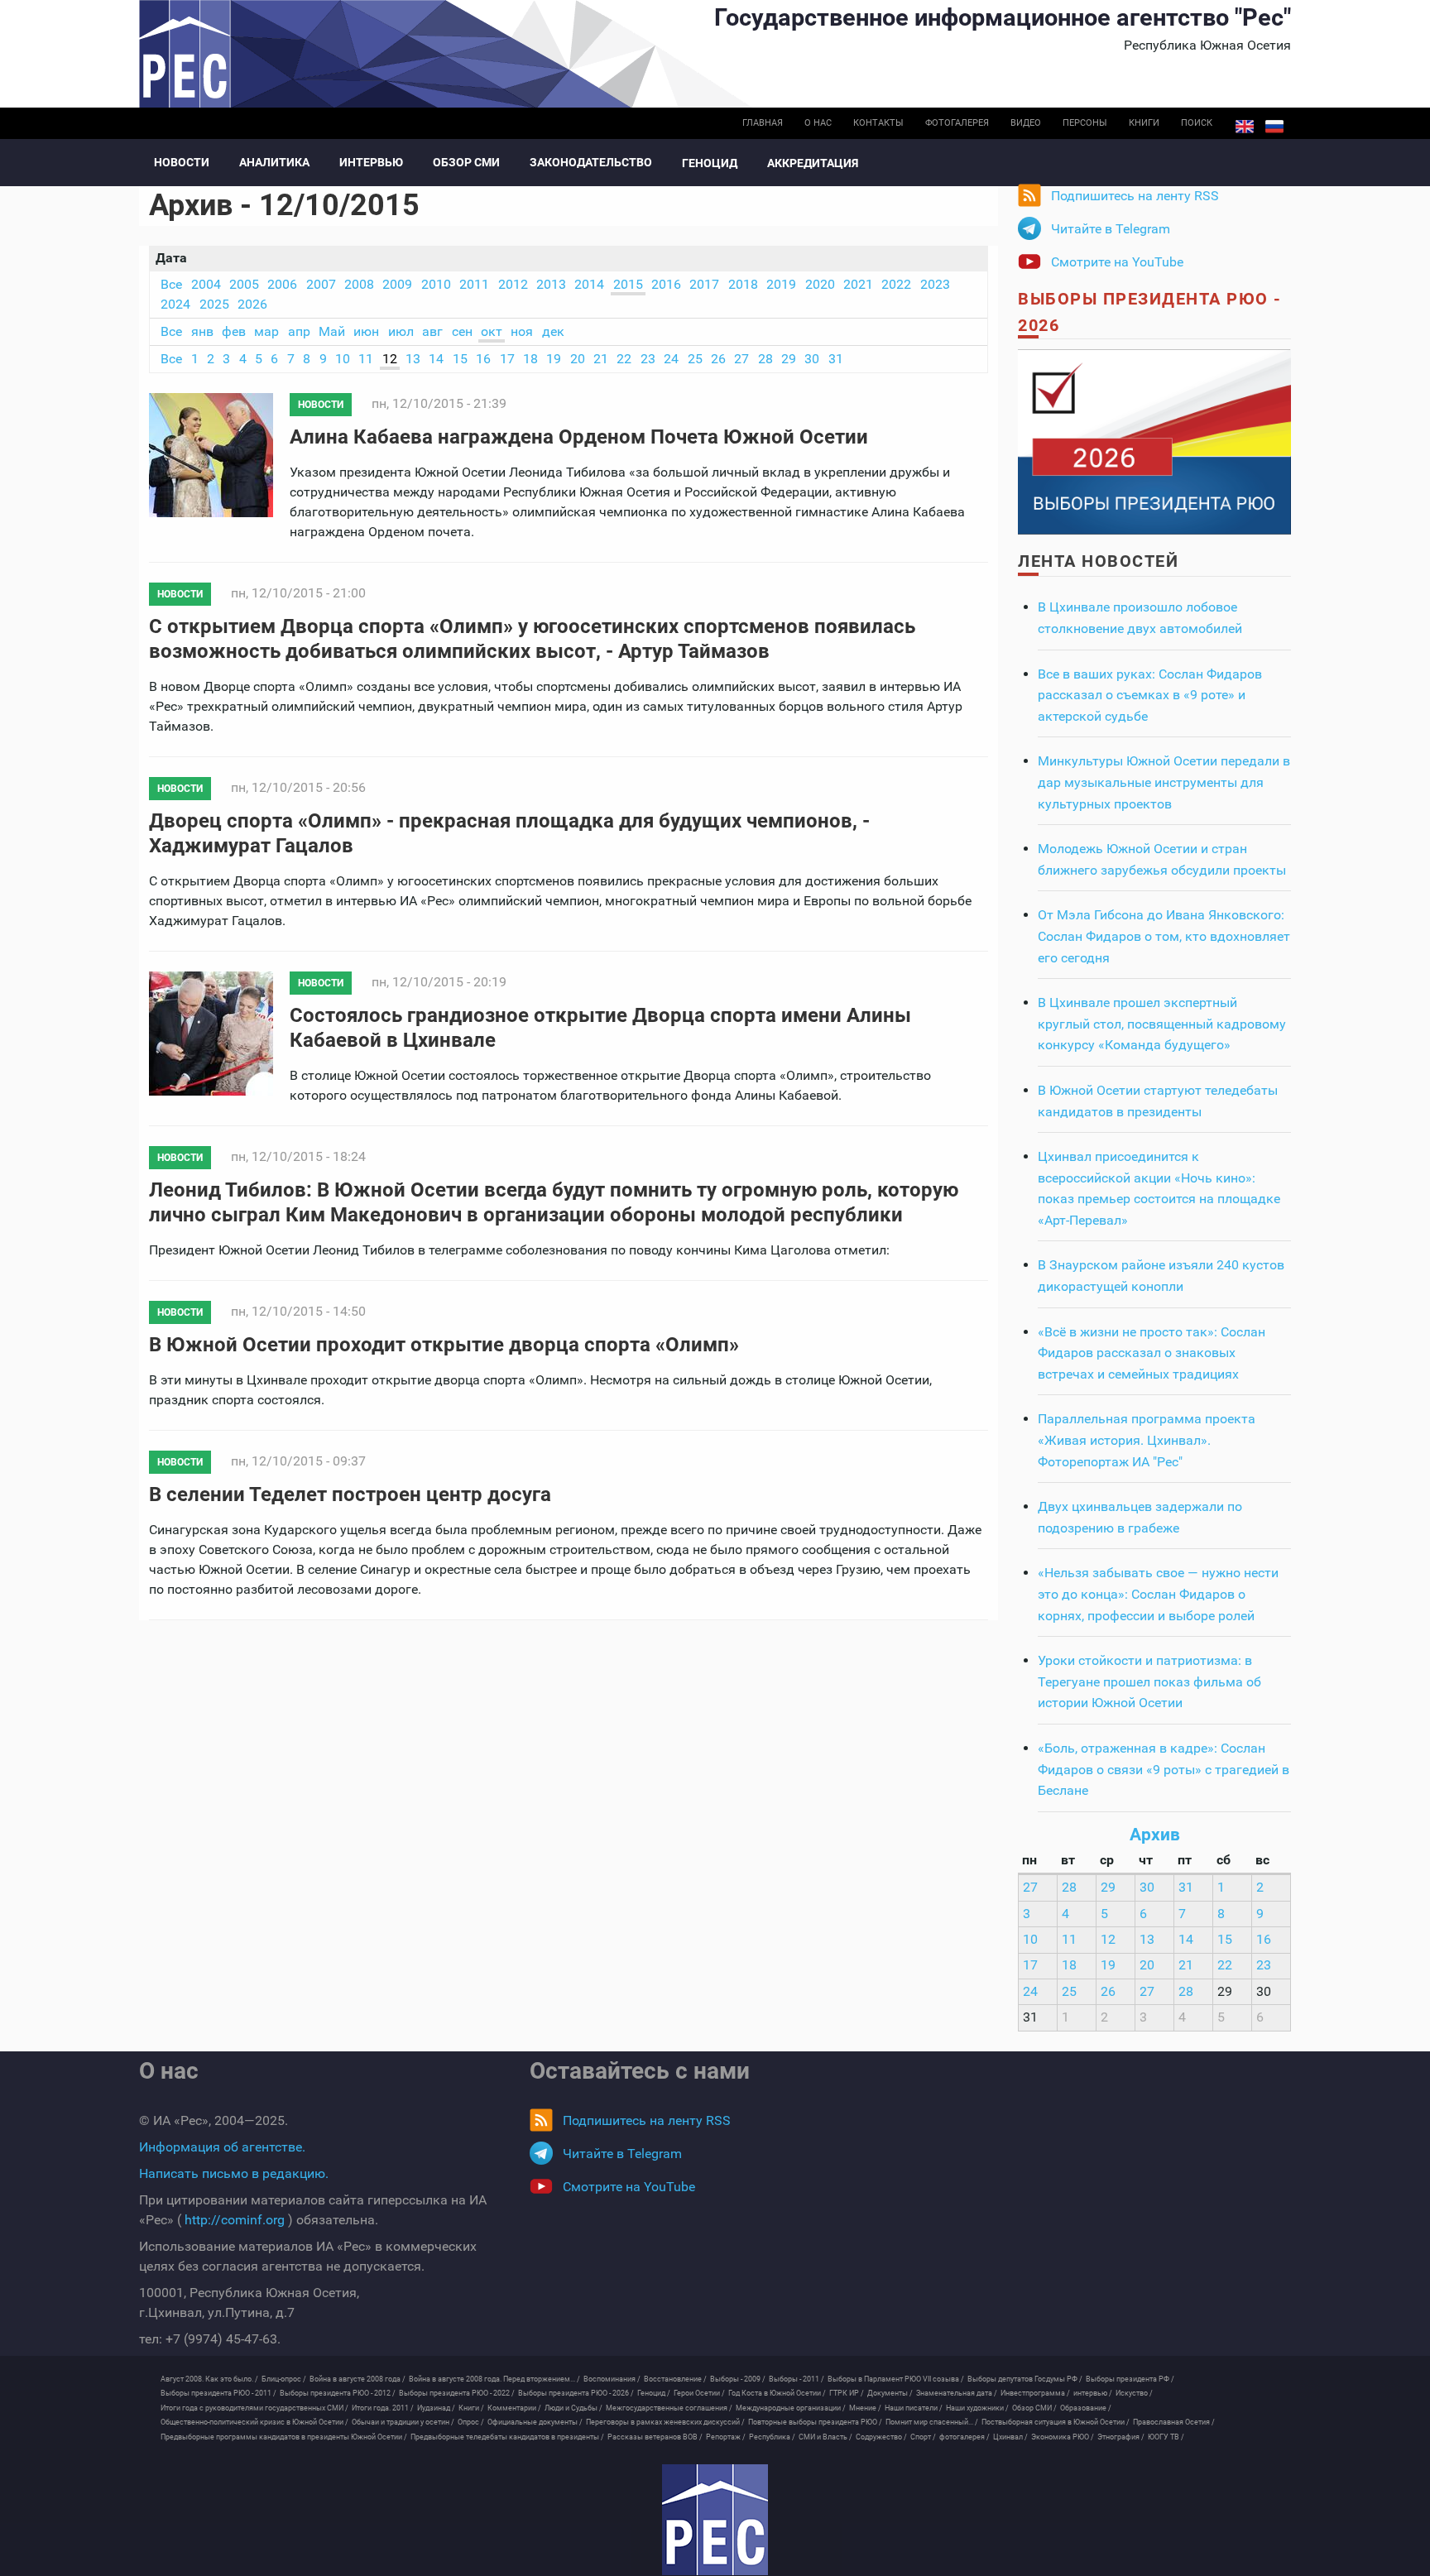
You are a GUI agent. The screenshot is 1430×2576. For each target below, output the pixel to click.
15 (460, 359)
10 (343, 359)
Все (171, 284)
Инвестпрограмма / (1035, 2393)
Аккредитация (813, 163)
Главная (763, 123)
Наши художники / (977, 2408)
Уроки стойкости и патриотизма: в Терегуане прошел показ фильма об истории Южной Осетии (1149, 1681)
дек (553, 331)
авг (432, 331)
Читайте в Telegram (1111, 229)
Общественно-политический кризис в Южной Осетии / (254, 2422)
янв (202, 331)
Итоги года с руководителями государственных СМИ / (254, 2408)
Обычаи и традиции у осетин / (403, 2422)
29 (789, 359)
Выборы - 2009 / (738, 2379)
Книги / (471, 2408)
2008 (359, 284)
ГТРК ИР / (847, 2393)
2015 (628, 284)
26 (718, 359)
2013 (551, 284)
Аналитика (274, 162)
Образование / (1086, 2408)
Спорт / (923, 2437)
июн (366, 331)
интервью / (1093, 2393)
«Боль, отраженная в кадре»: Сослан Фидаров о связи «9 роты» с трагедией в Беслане (1164, 1769)
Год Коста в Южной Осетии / (777, 2393)
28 (765, 359)
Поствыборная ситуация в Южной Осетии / (1056, 2422)
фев (234, 331)
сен (462, 331)
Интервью (371, 162)
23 (648, 359)
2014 (589, 284)
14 (436, 359)
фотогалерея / (965, 2437)
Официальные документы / (535, 2422)
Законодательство (591, 162)
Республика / (772, 2437)
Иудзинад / (436, 2408)
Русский (1274, 127)
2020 (820, 284)
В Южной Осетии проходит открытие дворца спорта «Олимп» (444, 1345)
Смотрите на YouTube (1117, 262)
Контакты (878, 123)
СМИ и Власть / (825, 2437)
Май (332, 331)
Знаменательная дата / (957, 2393)
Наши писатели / (914, 2408)
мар (266, 331)
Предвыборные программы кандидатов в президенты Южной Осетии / (284, 2437)
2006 (282, 284)
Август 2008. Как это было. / (209, 2379)
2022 (896, 284)
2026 (252, 304)
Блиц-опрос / (284, 2379)
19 (554, 359)
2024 (175, 304)
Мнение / (865, 2408)
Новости (182, 162)
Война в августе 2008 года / (357, 2379)
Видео (1026, 123)
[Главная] (715, 2520)
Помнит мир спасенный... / (932, 2422)
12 (390, 359)
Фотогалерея (957, 123)
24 (671, 359)
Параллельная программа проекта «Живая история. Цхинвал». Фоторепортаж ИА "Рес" (1147, 1440)
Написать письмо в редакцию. (234, 2173)
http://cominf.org (235, 2220)
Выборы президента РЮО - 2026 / (576, 2393)
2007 (321, 284)
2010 (436, 284)
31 (836, 359)
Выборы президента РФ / (1130, 2379)
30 (812, 359)
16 (483, 359)
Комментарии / (514, 2408)
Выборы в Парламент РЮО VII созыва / (896, 2379)
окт (492, 331)
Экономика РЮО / (1063, 2437)
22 (624, 359)
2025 (214, 304)
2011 (474, 284)
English (1245, 127)
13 (413, 359)
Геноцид (710, 163)
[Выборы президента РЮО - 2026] (1154, 441)
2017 (704, 284)
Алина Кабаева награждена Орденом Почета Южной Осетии (579, 437)
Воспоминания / (612, 2379)
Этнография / (1121, 2437)
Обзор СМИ (466, 162)
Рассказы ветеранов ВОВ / (655, 2437)
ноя (522, 331)
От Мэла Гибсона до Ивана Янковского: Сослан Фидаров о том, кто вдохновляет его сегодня (1164, 936)
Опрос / (471, 2422)
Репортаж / (726, 2437)
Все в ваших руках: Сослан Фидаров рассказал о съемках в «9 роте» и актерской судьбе (1150, 695)
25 (695, 359)
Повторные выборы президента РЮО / (815, 2422)
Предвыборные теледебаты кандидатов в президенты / (507, 2437)
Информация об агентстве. (222, 2147)
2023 (935, 284)
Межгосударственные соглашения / (669, 2408)
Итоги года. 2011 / (383, 2408)
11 (366, 359)
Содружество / (881, 2437)
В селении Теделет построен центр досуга (350, 1494)
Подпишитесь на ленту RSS (1135, 196)
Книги (1144, 123)
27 (741, 359)
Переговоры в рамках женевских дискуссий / (665, 2422)
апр (299, 331)
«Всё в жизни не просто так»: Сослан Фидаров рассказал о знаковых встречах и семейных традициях (1152, 1353)
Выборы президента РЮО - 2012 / (338, 2393)
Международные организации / (791, 2408)
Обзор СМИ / (1034, 2408)
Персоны (1085, 123)
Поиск (1197, 123)
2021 (858, 284)
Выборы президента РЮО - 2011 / (218, 2393)
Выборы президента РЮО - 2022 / (457, 2393)
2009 (397, 284)
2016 (666, 284)
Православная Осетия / (1174, 2422)
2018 (743, 284)
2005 (244, 284)
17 (507, 359)
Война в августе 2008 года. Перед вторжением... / (494, 2379)
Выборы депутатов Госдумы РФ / (1025, 2379)
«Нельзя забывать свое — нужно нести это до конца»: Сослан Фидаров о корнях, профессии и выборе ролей (1158, 1594)
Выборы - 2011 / (797, 2379)
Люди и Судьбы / (573, 2408)
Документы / (890, 2393)
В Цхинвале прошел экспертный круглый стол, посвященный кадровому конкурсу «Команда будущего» (1162, 1024)
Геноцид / (654, 2393)
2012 (513, 284)
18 (530, 359)
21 (601, 359)
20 (578, 359)
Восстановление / (675, 2379)
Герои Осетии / (699, 2393)
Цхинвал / (1010, 2437)
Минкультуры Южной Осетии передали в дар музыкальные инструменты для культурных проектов (1164, 782)
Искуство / (1134, 2393)
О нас (818, 123)
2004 (206, 284)
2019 (781, 284)
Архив (1155, 1835)
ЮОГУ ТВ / (1166, 2437)
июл (401, 331)
